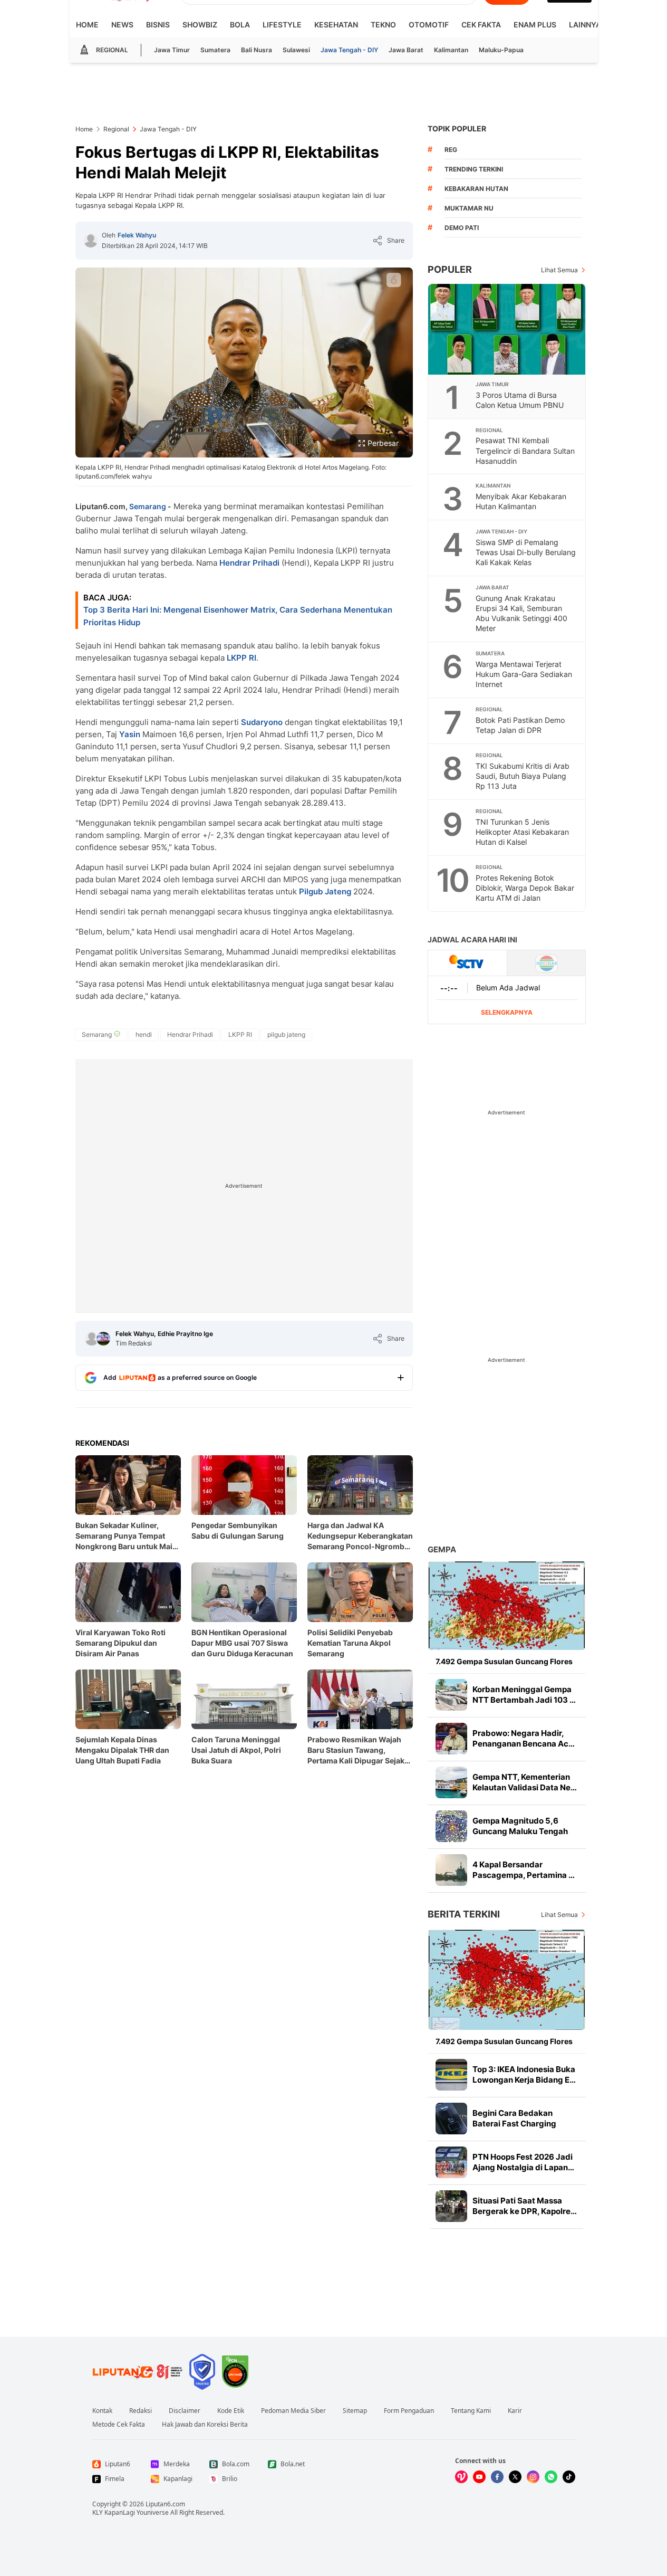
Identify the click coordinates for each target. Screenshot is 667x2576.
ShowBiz (200, 25)
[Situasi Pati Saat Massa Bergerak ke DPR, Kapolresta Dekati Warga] (451, 2206)
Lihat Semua (559, 270)
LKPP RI (241, 658)
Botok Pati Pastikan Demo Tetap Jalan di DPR (520, 725)
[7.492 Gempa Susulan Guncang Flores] (507, 1605)
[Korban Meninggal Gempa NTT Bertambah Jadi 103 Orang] (451, 1695)
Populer (450, 269)
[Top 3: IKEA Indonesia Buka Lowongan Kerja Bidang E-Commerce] (451, 2075)
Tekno (383, 25)
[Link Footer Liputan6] (138, 2372)
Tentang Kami (471, 2411)
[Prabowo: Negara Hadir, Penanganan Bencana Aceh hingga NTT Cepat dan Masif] (451, 1739)
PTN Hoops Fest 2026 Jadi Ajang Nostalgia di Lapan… (523, 2162)
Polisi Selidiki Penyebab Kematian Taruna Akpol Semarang (350, 1643)
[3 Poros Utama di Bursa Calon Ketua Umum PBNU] (507, 329)
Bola (240, 25)
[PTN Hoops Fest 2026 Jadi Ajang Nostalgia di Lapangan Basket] (451, 2162)
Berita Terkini (464, 1914)
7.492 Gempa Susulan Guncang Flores (504, 1661)
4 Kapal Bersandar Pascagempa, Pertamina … (524, 1870)
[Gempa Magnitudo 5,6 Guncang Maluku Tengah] (451, 1826)
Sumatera (215, 50)
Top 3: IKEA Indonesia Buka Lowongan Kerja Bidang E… (524, 2074)
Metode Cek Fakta (119, 2425)
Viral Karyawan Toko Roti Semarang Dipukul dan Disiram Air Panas (120, 1643)
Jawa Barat (406, 50)
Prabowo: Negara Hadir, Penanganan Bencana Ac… (524, 1738)
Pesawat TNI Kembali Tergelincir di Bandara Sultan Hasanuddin (525, 450)
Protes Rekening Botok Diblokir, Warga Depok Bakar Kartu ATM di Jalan (525, 888)
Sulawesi (296, 50)
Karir (515, 2411)
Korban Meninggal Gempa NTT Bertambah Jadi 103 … (524, 1695)
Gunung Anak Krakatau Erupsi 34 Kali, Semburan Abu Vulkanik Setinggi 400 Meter (521, 613)
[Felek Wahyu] (91, 241)
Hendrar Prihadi (249, 563)
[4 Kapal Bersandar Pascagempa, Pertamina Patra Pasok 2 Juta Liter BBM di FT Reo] (451, 1870)
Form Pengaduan (409, 2411)
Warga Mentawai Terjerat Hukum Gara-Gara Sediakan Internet (524, 674)
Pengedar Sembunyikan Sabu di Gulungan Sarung (238, 1530)
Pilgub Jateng (325, 891)
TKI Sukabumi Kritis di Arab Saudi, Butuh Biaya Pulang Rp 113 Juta (523, 776)
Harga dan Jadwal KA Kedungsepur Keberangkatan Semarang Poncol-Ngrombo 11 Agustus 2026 (360, 1536)
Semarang (148, 506)
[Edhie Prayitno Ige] (103, 1339)
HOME (87, 25)
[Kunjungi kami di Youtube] (479, 2477)
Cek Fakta (481, 25)
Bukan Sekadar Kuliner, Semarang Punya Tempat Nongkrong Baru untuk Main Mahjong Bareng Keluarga (126, 1536)
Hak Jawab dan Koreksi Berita (205, 2425)
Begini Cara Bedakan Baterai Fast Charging (514, 2118)
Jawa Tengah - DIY (349, 50)
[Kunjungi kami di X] (515, 2477)
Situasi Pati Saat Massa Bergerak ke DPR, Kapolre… (525, 2206)
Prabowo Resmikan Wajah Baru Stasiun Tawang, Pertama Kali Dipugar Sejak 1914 (356, 1750)
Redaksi (141, 2411)
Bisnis (158, 25)
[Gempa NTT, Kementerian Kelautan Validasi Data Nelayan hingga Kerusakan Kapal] (451, 1782)
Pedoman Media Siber (293, 2411)
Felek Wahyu (137, 235)
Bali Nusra (257, 50)
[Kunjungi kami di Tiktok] (569, 2477)
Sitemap (355, 2411)
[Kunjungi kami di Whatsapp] (551, 2477)
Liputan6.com (165, 2504)
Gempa (442, 1549)
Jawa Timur (172, 50)
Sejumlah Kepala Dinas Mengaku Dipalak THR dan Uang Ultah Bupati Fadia (122, 1750)
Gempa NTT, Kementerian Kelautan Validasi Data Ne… (525, 1782)
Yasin (130, 734)
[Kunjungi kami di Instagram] (533, 2477)
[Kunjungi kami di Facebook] (497, 2477)
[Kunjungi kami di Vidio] (461, 2477)
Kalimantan (451, 50)
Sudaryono (262, 722)
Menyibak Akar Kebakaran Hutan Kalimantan (521, 501)
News (122, 25)
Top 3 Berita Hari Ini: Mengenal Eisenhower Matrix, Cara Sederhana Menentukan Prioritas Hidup (238, 616)
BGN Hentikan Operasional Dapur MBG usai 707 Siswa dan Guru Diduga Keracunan (242, 1643)
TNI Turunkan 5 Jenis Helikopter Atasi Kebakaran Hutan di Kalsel (522, 832)
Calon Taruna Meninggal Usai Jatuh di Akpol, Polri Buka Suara (236, 1750)
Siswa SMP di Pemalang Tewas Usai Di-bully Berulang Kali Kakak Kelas (526, 552)
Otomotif (429, 25)
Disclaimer (185, 2411)
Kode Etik (231, 2411)
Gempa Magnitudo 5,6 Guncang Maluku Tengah (520, 1826)
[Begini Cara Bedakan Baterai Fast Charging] (451, 2119)
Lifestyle (282, 25)
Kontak (102, 2411)
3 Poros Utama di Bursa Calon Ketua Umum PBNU (520, 400)
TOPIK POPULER (457, 128)
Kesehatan (336, 25)
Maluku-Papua (501, 50)
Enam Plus (535, 25)
